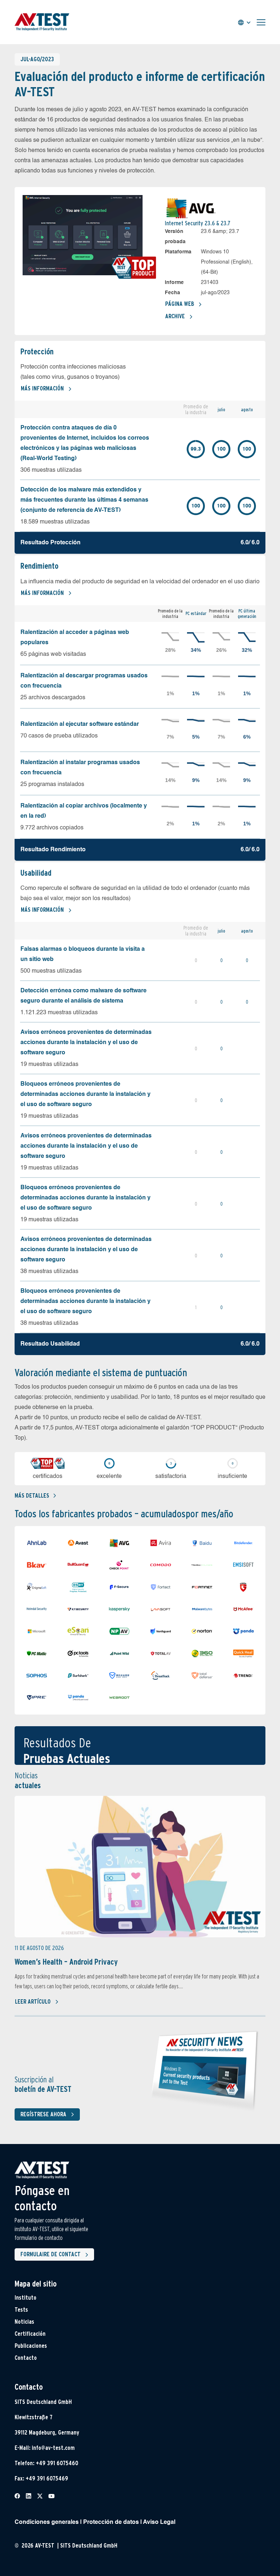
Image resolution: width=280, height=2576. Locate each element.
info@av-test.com (53, 2448)
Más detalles (32, 1496)
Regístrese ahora (43, 2114)
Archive (175, 316)
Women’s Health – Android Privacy (66, 1962)
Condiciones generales (47, 2522)
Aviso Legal (159, 2522)
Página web (180, 304)
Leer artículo (33, 2002)
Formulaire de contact (50, 2254)
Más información (42, 388)
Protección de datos (111, 2522)
